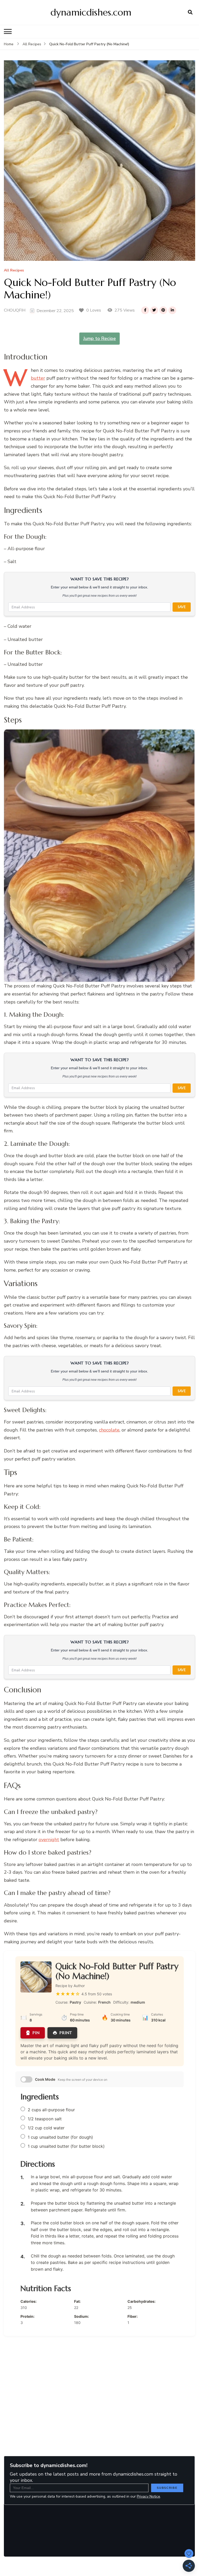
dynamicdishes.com (91, 12)
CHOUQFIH (15, 310)
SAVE (182, 607)
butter (38, 378)
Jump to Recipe (99, 338)
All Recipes (14, 271)
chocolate (109, 1430)
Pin (36, 2033)
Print (66, 2033)
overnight (49, 1840)
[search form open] (190, 12)
